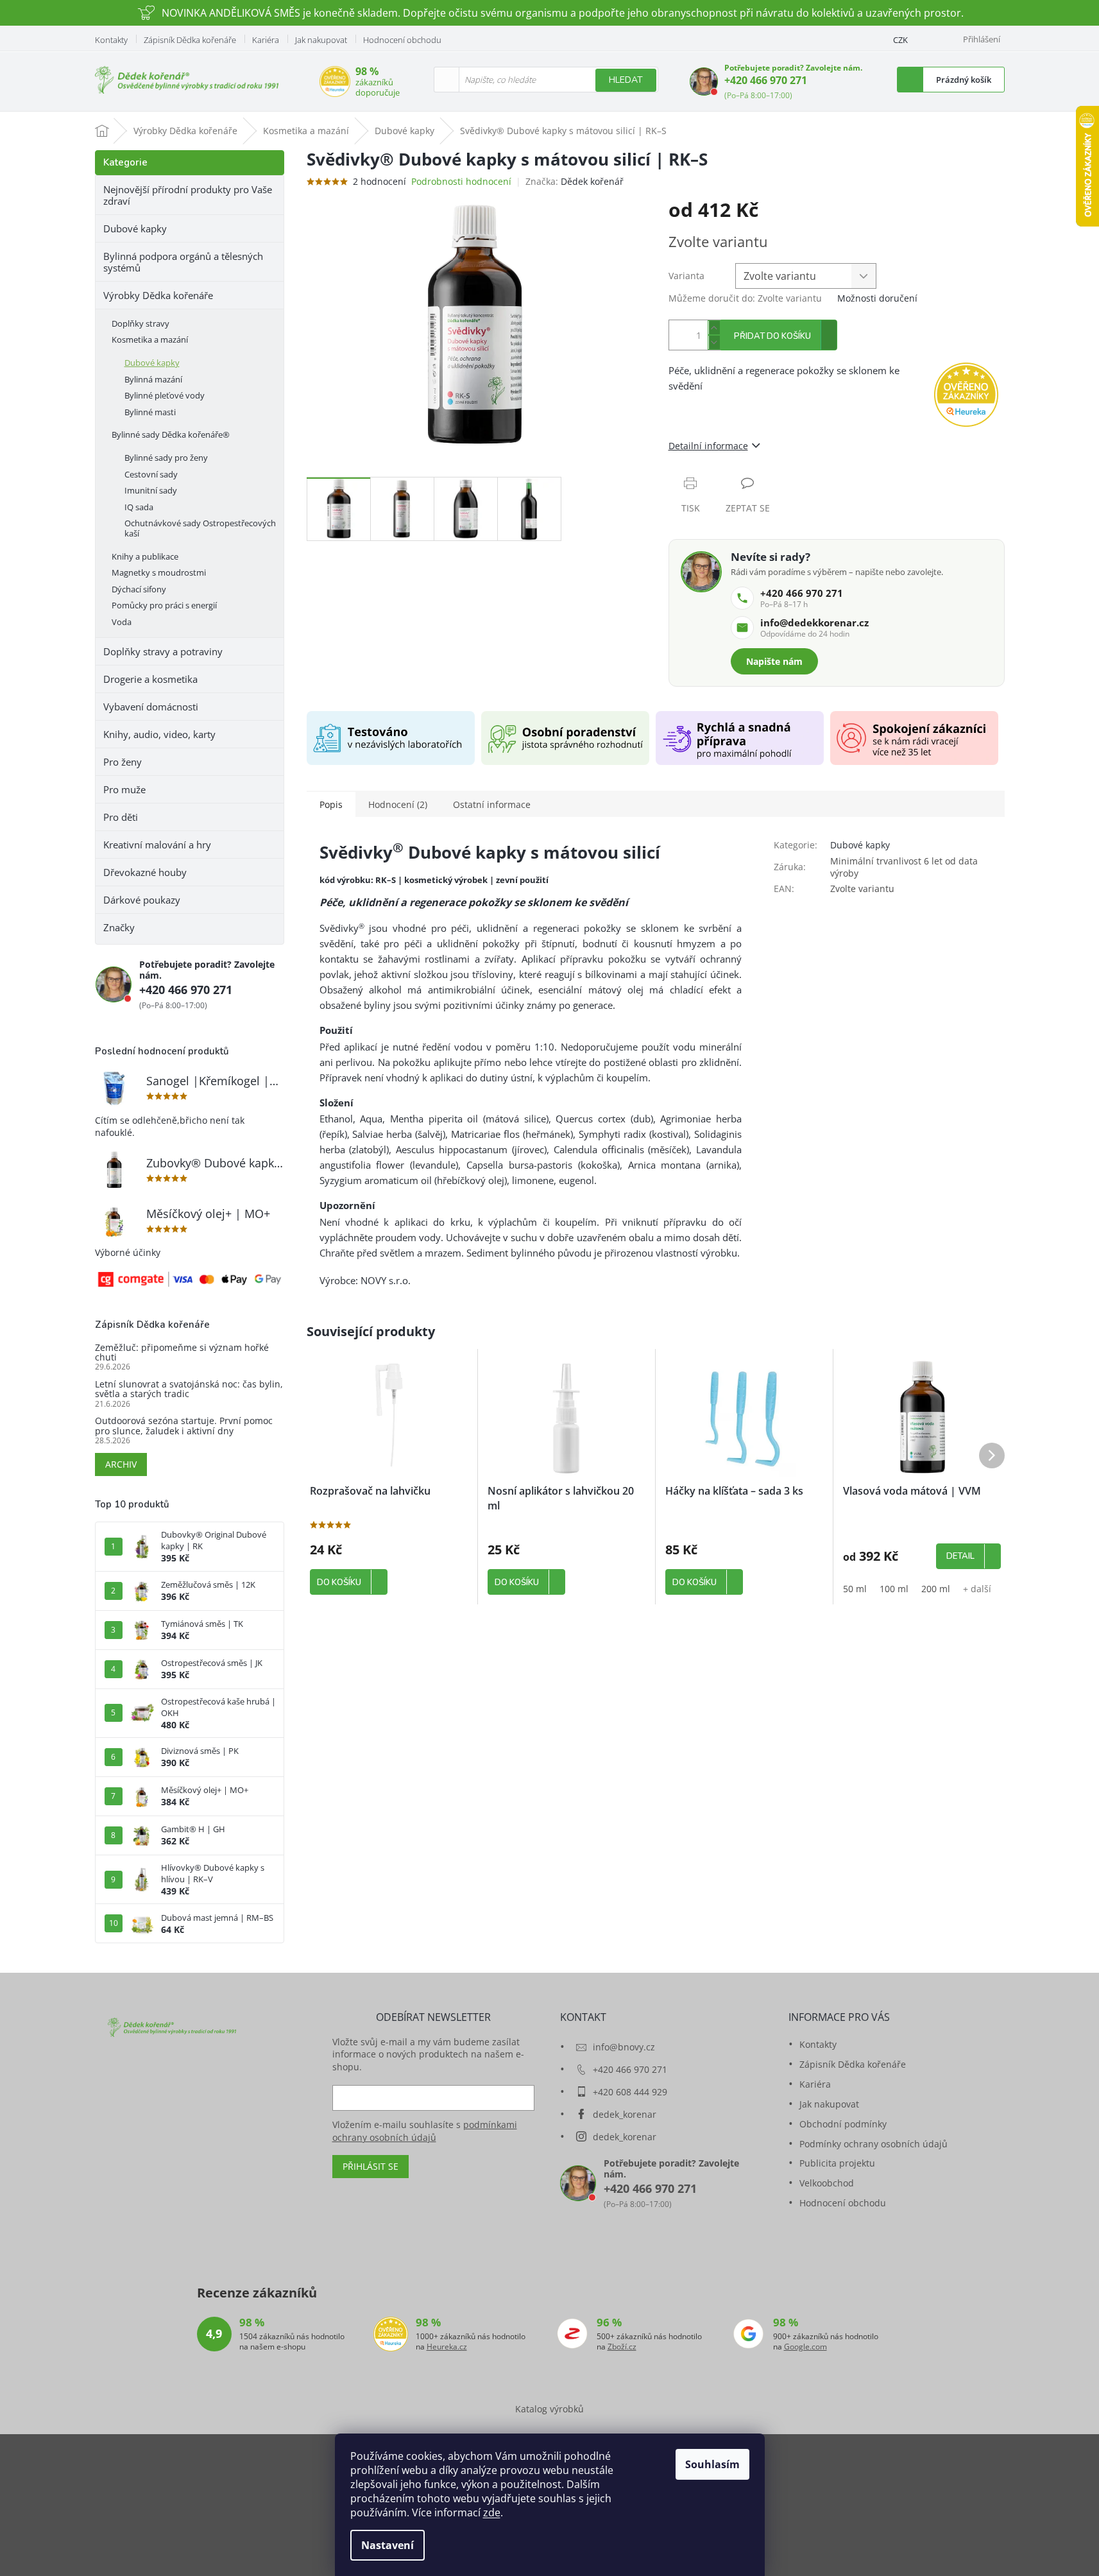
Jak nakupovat (321, 40)
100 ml (894, 1589)
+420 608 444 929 (630, 2092)
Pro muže (124, 789)
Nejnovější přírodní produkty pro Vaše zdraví (188, 195)
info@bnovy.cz (624, 2047)
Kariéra (266, 40)
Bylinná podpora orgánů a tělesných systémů (183, 262)
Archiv (121, 1464)
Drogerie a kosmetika (150, 679)
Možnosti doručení (877, 298)
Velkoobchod (827, 2183)
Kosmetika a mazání (150, 339)
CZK (900, 40)
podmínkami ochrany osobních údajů (425, 2131)
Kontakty (111, 40)
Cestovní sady (151, 474)
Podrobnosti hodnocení (461, 181)
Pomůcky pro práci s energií (164, 605)
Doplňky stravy (141, 323)
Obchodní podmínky (843, 2124)
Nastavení (388, 2545)
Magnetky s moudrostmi (159, 572)
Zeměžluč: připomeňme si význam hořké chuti (182, 1352)
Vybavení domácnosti (151, 707)
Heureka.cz (447, 2347)
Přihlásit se (371, 2166)
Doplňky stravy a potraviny (163, 651)
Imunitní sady (151, 490)
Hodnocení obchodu (402, 40)
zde (492, 2512)
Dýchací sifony (139, 589)
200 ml (936, 1589)
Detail (960, 1556)
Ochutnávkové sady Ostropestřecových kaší (200, 528)
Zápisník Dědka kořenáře (190, 40)
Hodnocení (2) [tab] (398, 804)
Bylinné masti (150, 412)
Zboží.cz (622, 2347)
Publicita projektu (837, 2163)
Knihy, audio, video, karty (159, 734)
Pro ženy (123, 762)
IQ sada (139, 507)
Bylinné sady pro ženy (166, 458)
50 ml (855, 1589)
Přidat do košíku (772, 336)
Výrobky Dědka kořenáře (158, 295)
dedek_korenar (625, 2114)
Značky (119, 927)
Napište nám (774, 661)
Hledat (626, 80)
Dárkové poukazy (142, 900)
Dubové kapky (135, 228)
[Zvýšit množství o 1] (714, 328)
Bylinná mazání (153, 379)
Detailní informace (708, 446)
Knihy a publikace (145, 556)
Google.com (805, 2347)
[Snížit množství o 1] (714, 342)
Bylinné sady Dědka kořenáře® (171, 434)
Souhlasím (712, 2464)
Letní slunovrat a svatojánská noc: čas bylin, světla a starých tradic (189, 1389)
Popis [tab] (331, 804)
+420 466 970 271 (766, 80)
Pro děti (121, 817)
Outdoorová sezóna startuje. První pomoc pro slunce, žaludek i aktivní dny (184, 1426)
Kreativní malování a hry (157, 845)
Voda (122, 622)
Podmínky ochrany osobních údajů (873, 2144)
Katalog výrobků (549, 2409)
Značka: (575, 181)
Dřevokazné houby (145, 872)
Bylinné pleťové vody (165, 395)
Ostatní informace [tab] (492, 804)
